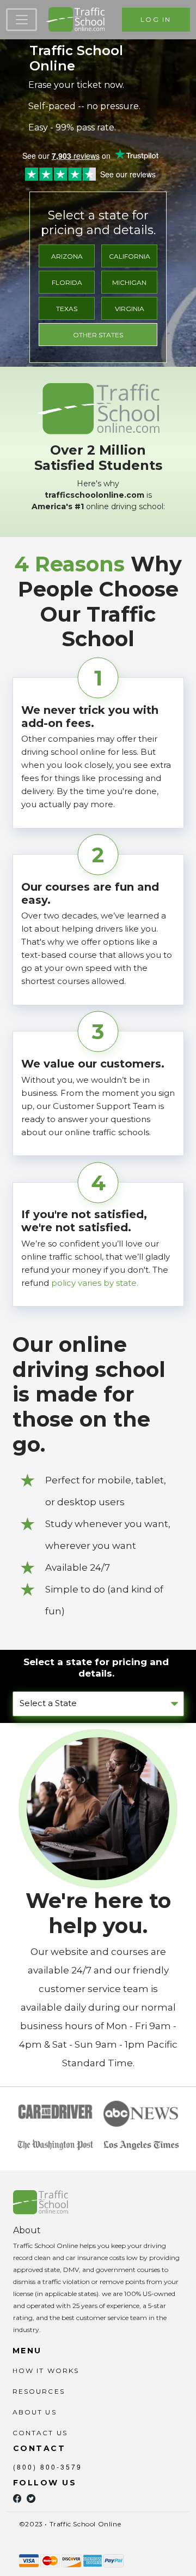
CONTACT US (40, 2433)
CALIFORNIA (130, 256)
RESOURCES (39, 2391)
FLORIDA (67, 282)
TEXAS (67, 309)
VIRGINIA (130, 309)
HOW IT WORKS (46, 2371)
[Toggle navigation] (22, 20)
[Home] (75, 20)
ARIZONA (67, 256)
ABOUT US (35, 2412)
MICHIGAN (129, 282)
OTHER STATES (98, 335)
